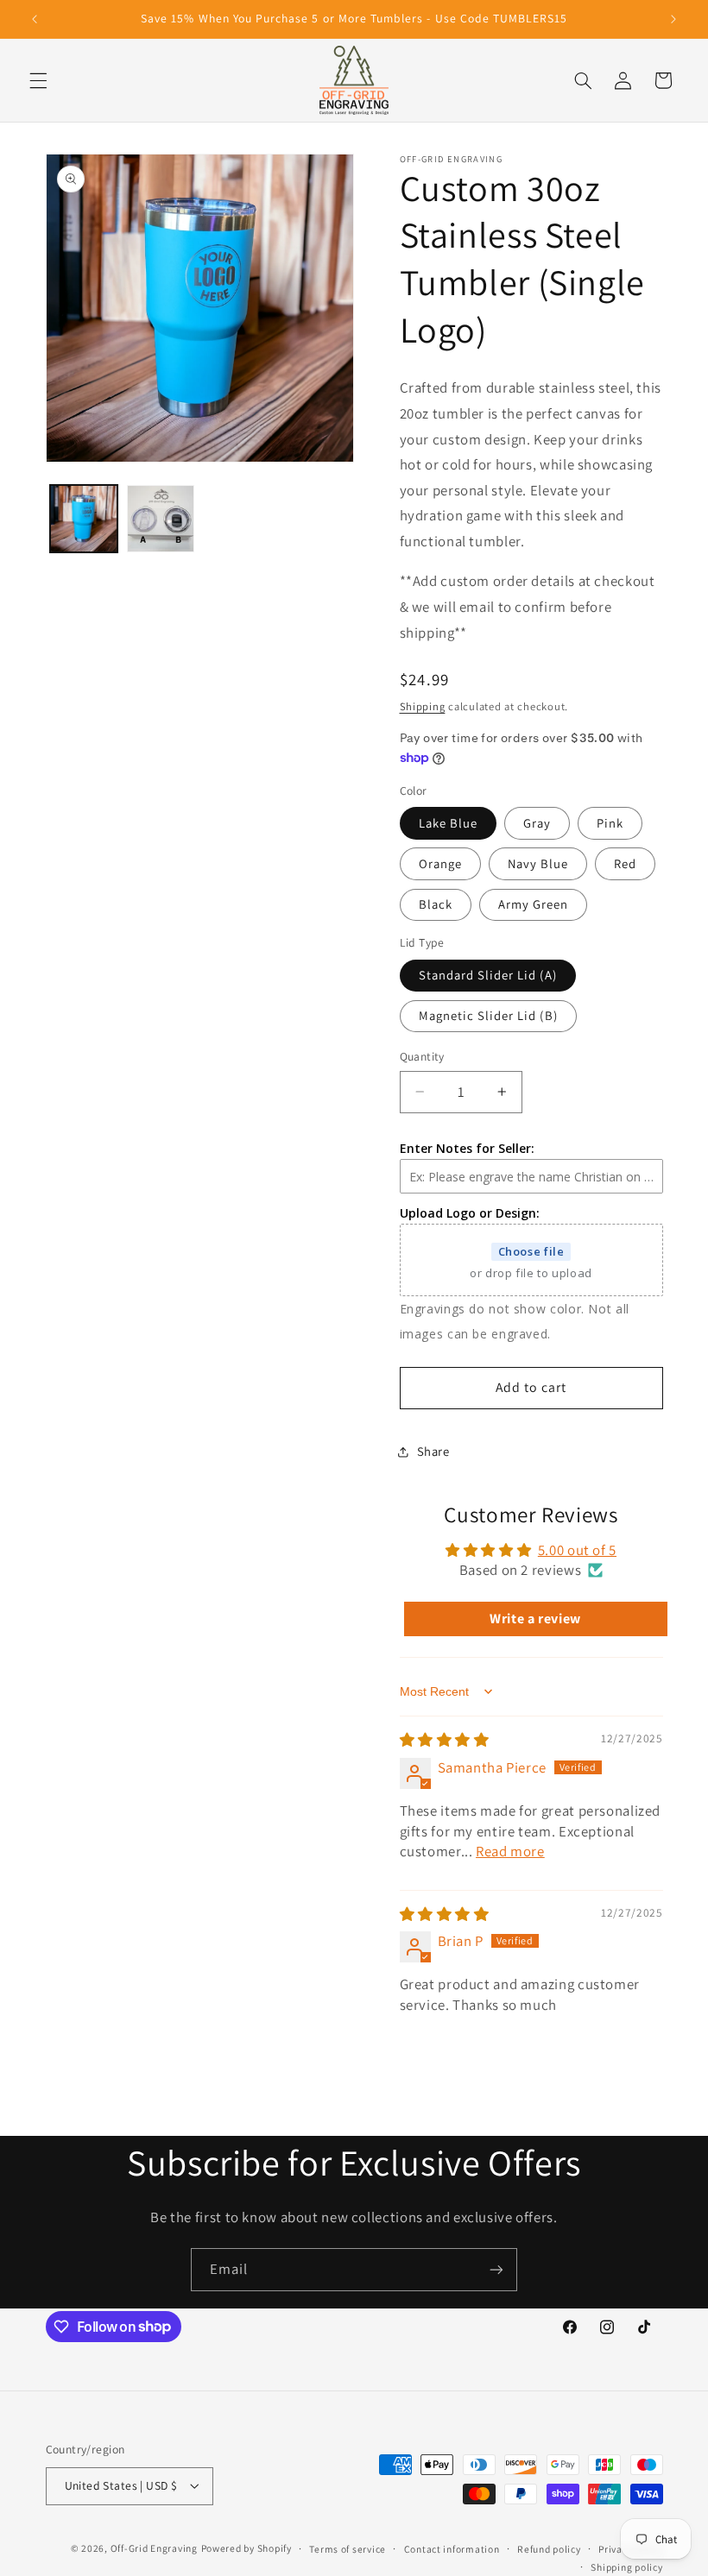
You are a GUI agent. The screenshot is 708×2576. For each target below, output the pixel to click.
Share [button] (433, 1451)
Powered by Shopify (247, 2548)
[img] (445, 1740)
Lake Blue (448, 823)
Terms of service (348, 2549)
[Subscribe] (496, 2269)
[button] (38, 80)
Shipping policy (626, 2567)
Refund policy (549, 2549)
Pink (610, 823)
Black (436, 904)
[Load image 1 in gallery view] (84, 519)
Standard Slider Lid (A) (488, 975)
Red (625, 863)
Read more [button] (510, 1851)
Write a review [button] (535, 1619)
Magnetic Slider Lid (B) (488, 1015)
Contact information (452, 2549)
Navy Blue (538, 863)
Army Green (534, 904)
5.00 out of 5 (577, 1550)
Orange (440, 863)
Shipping (423, 706)
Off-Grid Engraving (154, 2548)
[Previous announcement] (35, 19)
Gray (537, 823)
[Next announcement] (673, 19)
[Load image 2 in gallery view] (161, 519)
